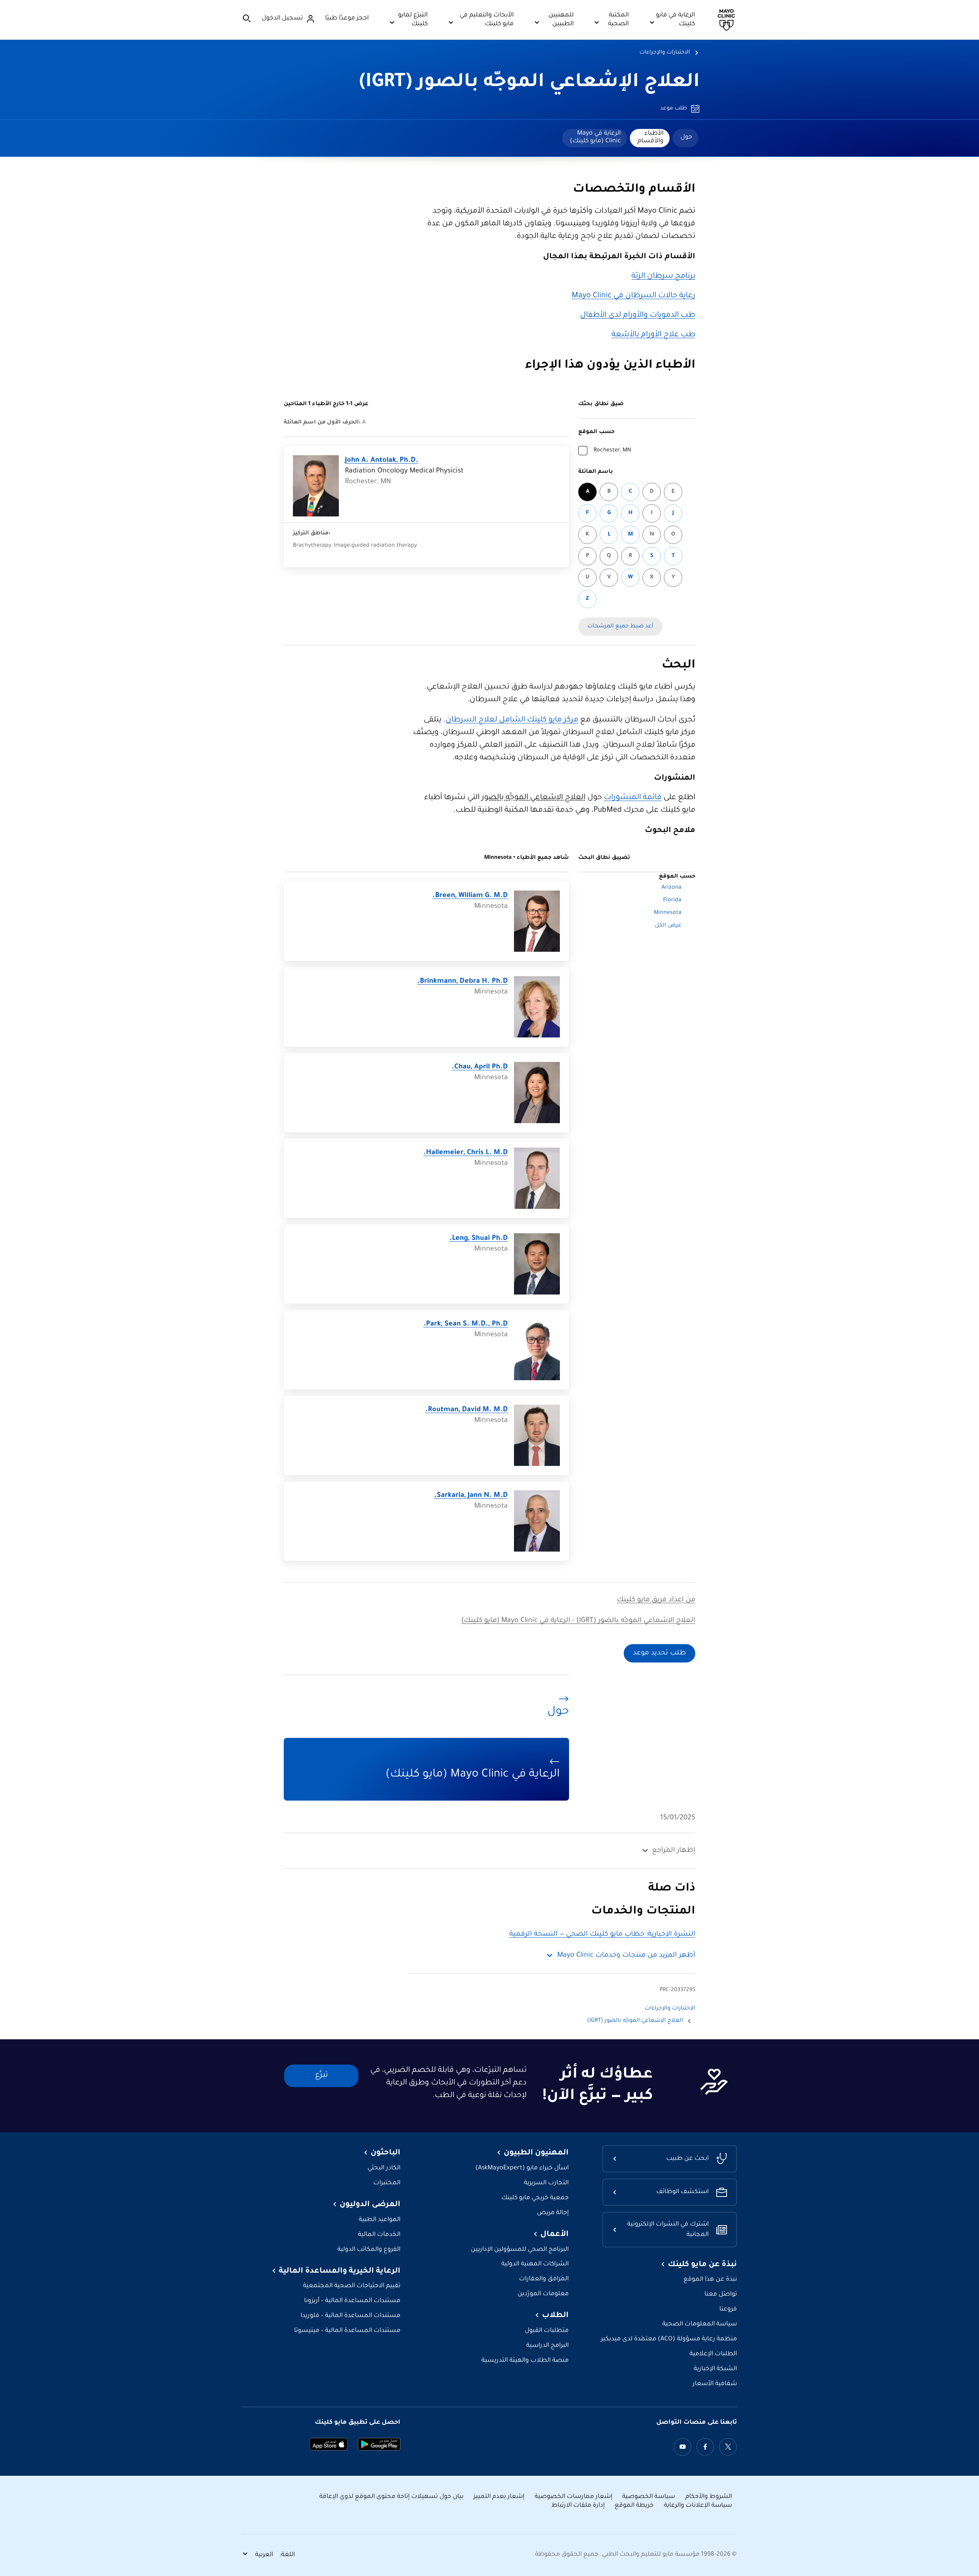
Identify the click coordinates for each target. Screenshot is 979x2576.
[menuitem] (685, 138)
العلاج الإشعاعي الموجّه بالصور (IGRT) (529, 83)
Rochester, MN (612, 451)
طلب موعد (673, 109)
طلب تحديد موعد (659, 1653)
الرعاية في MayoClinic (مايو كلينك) (595, 137)
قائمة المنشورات (633, 798)
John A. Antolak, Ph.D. (382, 461)
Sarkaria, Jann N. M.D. (471, 1496)
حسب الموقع (596, 432)
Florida (672, 900)
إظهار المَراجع (674, 1851)
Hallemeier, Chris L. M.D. (466, 1153)
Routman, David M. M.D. (467, 1410)
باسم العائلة (596, 472)
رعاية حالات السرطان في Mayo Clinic (633, 296)
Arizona (672, 888)
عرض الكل (668, 926)
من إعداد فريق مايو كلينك (656, 1600)
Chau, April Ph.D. (480, 1067)
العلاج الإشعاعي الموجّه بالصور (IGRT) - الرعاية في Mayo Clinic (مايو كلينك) (578, 1621)
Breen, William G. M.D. (470, 896)
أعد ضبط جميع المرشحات (620, 627)
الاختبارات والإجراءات (665, 53)
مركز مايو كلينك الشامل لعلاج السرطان (512, 720)
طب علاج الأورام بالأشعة (653, 335)
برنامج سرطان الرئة (663, 277)
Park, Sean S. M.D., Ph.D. (466, 1324)
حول (686, 137)
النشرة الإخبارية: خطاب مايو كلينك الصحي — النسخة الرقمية (602, 1934)
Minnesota (668, 913)
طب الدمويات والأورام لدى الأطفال (638, 316)
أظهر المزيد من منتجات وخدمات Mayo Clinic (626, 1956)
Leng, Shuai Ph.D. (479, 1239)
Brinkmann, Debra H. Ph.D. (463, 982)
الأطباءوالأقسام (650, 137)
